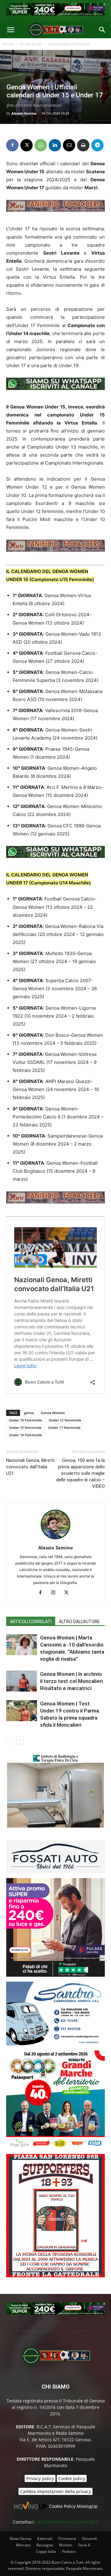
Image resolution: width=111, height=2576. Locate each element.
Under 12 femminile (65, 1420)
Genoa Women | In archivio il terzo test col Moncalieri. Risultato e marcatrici (72, 1681)
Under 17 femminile (64, 1427)
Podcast (69, 2551)
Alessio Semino (24, 113)
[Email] (69, 145)
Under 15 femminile (25, 1427)
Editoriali (45, 2539)
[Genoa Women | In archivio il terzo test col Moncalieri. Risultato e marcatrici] (22, 1681)
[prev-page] (10, 1740)
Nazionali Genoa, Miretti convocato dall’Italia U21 (30, 1467)
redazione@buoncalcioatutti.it (67, 2522)
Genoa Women (53, 1413)
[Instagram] (56, 1593)
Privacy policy (40, 2478)
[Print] (83, 145)
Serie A (84, 2545)
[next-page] (20, 1740)
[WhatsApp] (41, 145)
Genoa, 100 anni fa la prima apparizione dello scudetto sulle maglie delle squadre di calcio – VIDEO (80, 1473)
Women (66, 2545)
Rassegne (45, 2545)
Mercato (23, 2545)
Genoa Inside (31, 44)
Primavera (67, 2539)
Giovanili (89, 2539)
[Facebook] (12, 145)
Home (8, 44)
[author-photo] (55, 1539)
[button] (10, 30)
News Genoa (21, 2539)
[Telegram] (97, 145)
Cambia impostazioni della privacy (55, 2491)
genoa (29, 1413)
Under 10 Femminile (25, 1420)
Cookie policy (72, 2478)
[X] (27, 145)
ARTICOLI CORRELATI (31, 1622)
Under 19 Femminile (25, 1435)
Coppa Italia (46, 2551)
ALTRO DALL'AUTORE (79, 1622)
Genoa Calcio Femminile (69, 44)
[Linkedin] (55, 145)
